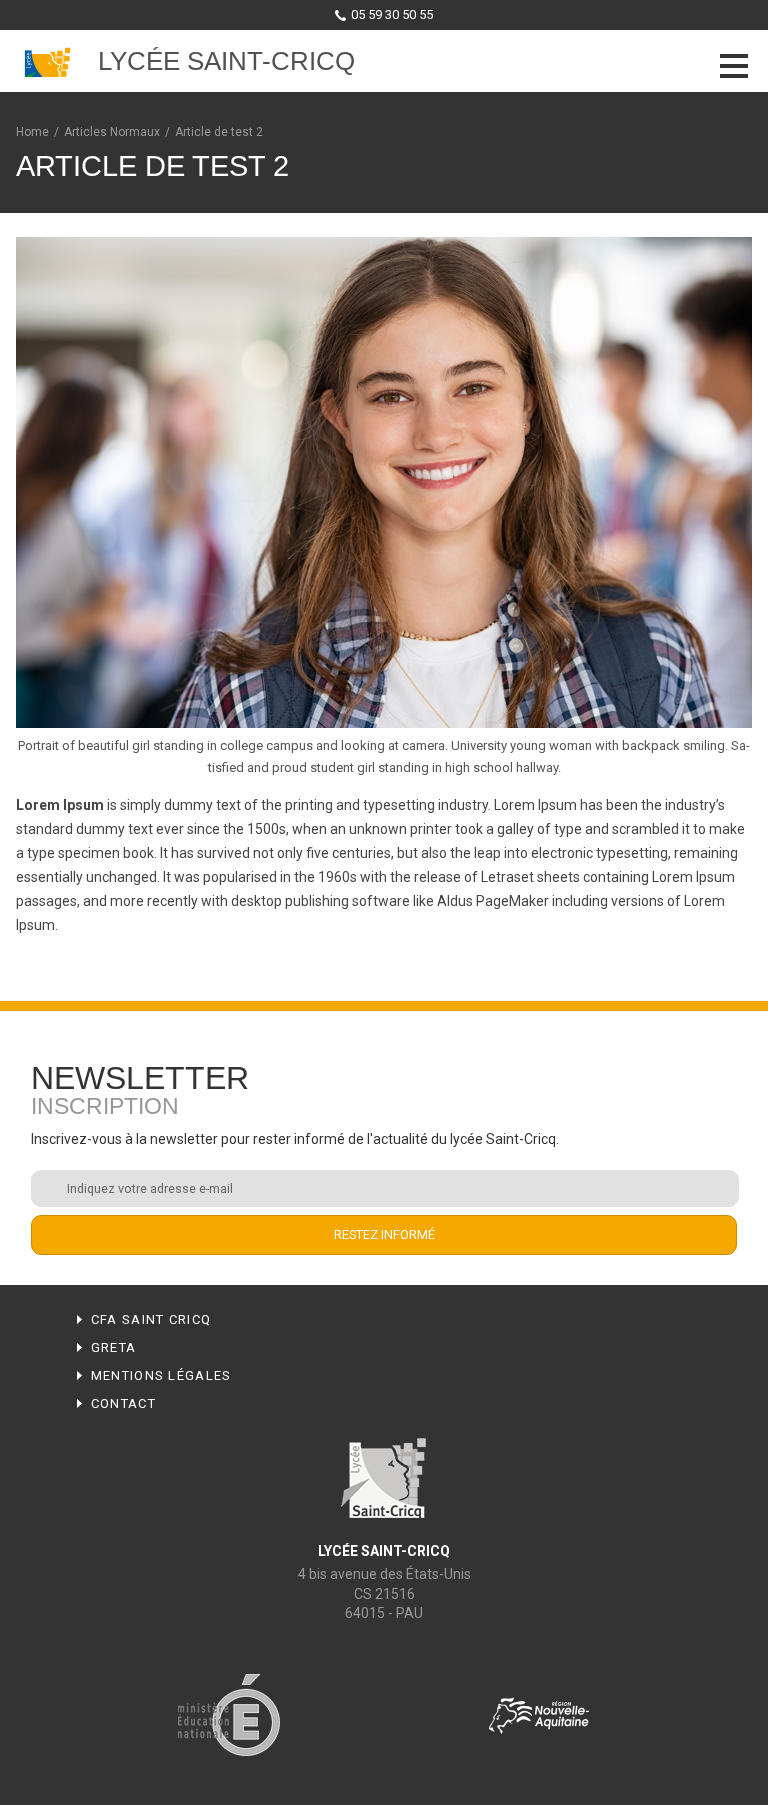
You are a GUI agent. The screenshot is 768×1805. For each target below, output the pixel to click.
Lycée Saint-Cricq (226, 61)
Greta (114, 1347)
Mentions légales (161, 1375)
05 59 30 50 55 (392, 14)
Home (32, 132)
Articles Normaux (112, 132)
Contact (123, 1403)
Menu (734, 66)
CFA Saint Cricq (151, 1319)
